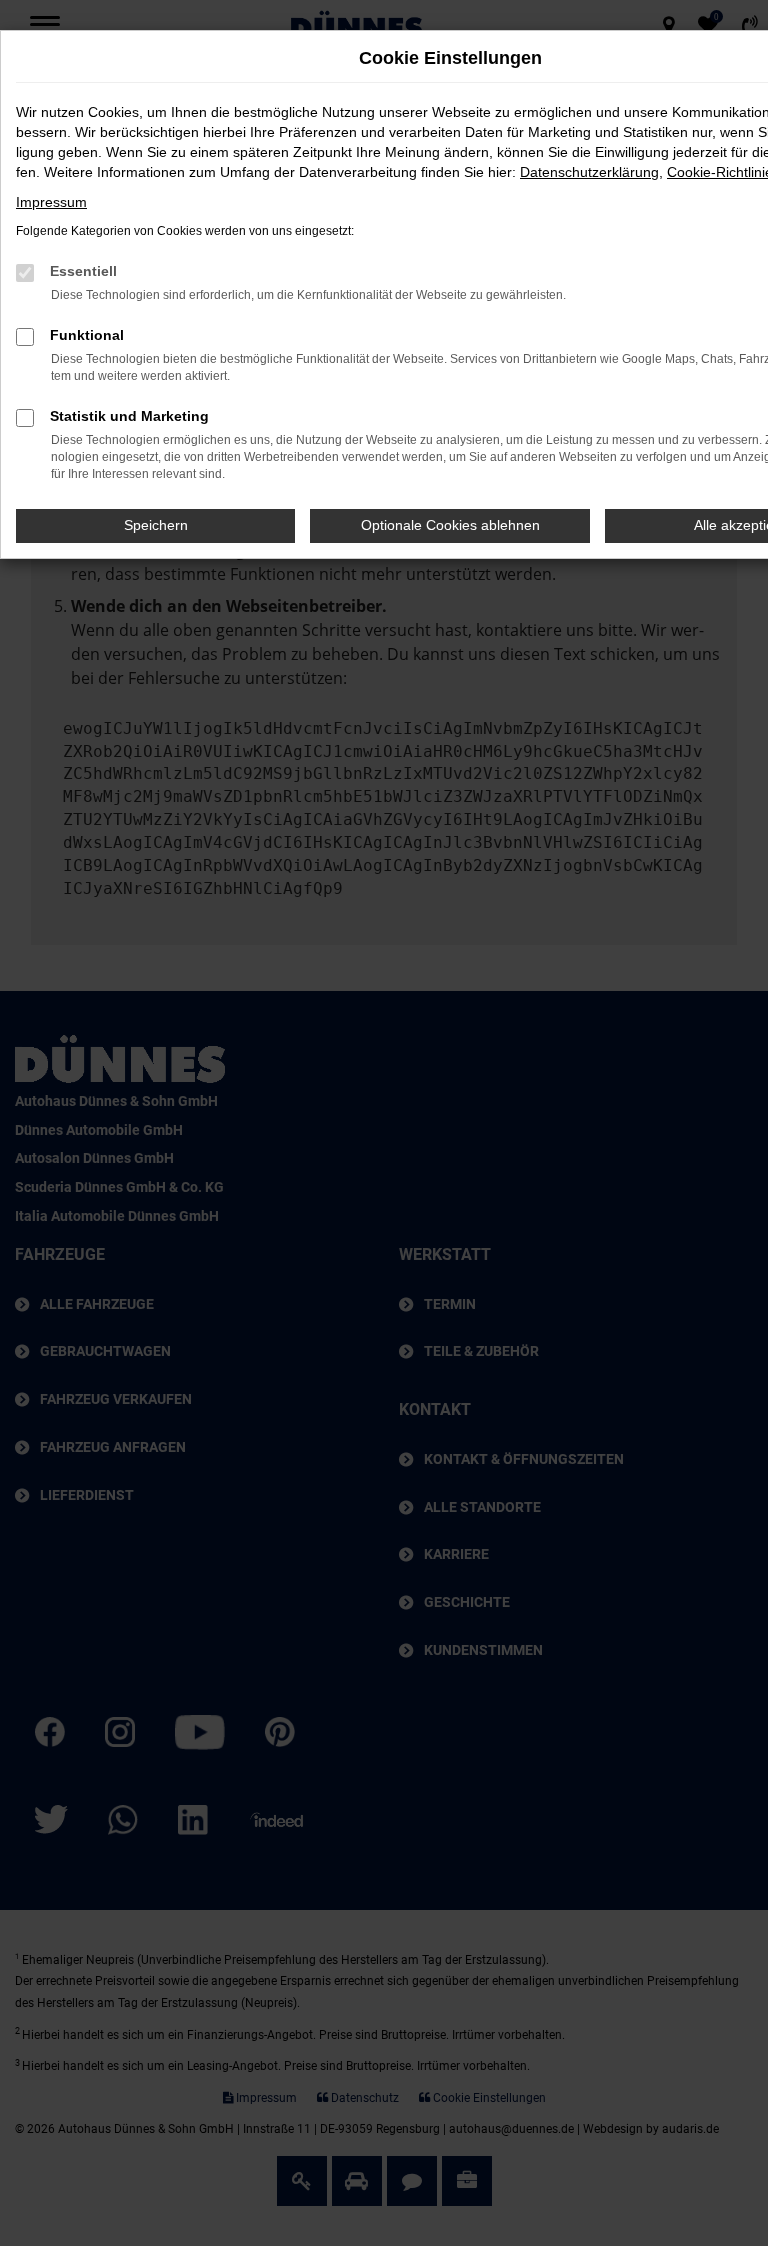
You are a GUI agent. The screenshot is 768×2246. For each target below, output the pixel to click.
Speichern (156, 525)
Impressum (51, 202)
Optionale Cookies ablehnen (450, 525)
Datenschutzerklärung (589, 172)
